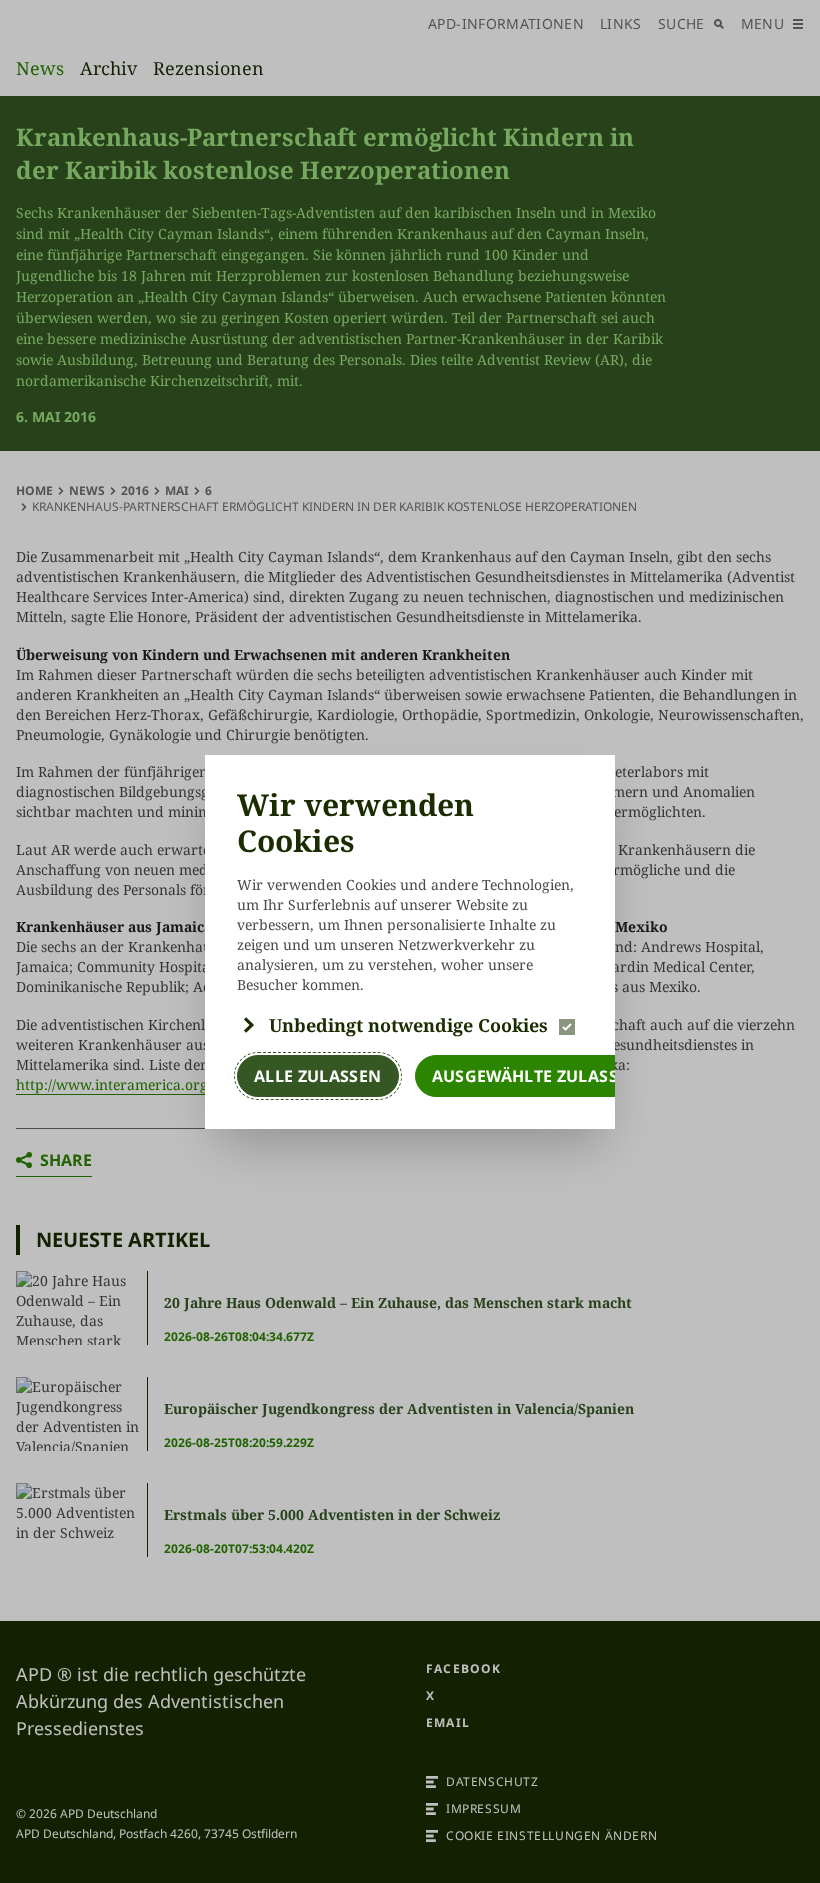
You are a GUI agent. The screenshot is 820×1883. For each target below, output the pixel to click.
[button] (410, 1025)
